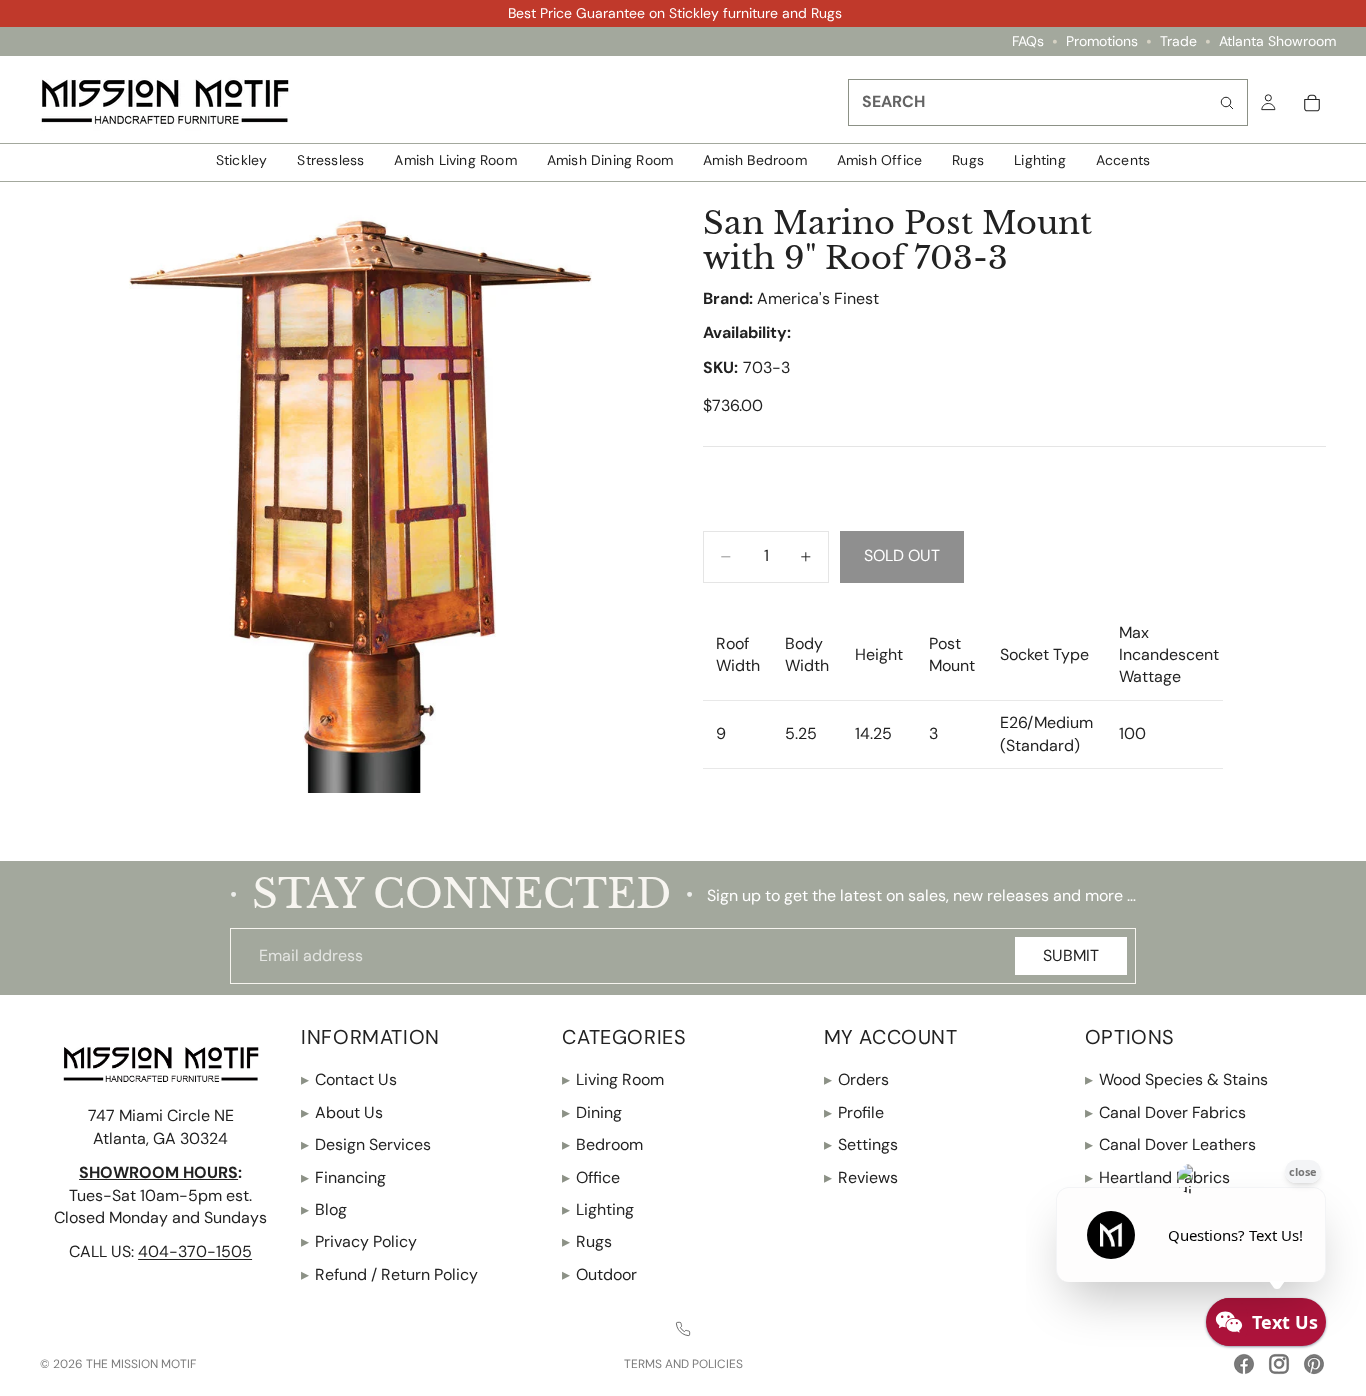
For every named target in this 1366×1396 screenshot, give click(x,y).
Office (591, 1176)
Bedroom (602, 1144)
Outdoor (599, 1274)
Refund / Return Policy (389, 1274)
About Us (342, 1112)
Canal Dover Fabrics (1165, 1112)
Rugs (587, 1241)
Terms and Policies (683, 1364)
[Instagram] (1279, 1364)
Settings (861, 1144)
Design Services (366, 1144)
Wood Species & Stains (1176, 1079)
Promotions (1102, 41)
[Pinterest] (1314, 1364)
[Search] (1227, 102)
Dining (592, 1112)
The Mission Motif (141, 1364)
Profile (854, 1112)
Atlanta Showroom (1277, 41)
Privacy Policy (359, 1241)
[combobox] (1048, 102)
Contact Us (349, 1079)
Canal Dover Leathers (1170, 1144)
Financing (343, 1176)
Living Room (613, 1079)
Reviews (861, 1176)
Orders (856, 1079)
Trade (1178, 41)
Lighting (598, 1209)
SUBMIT (1071, 955)
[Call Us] (683, 1329)
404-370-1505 (195, 1251)
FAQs (1028, 41)
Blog (324, 1209)
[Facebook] (1244, 1364)
